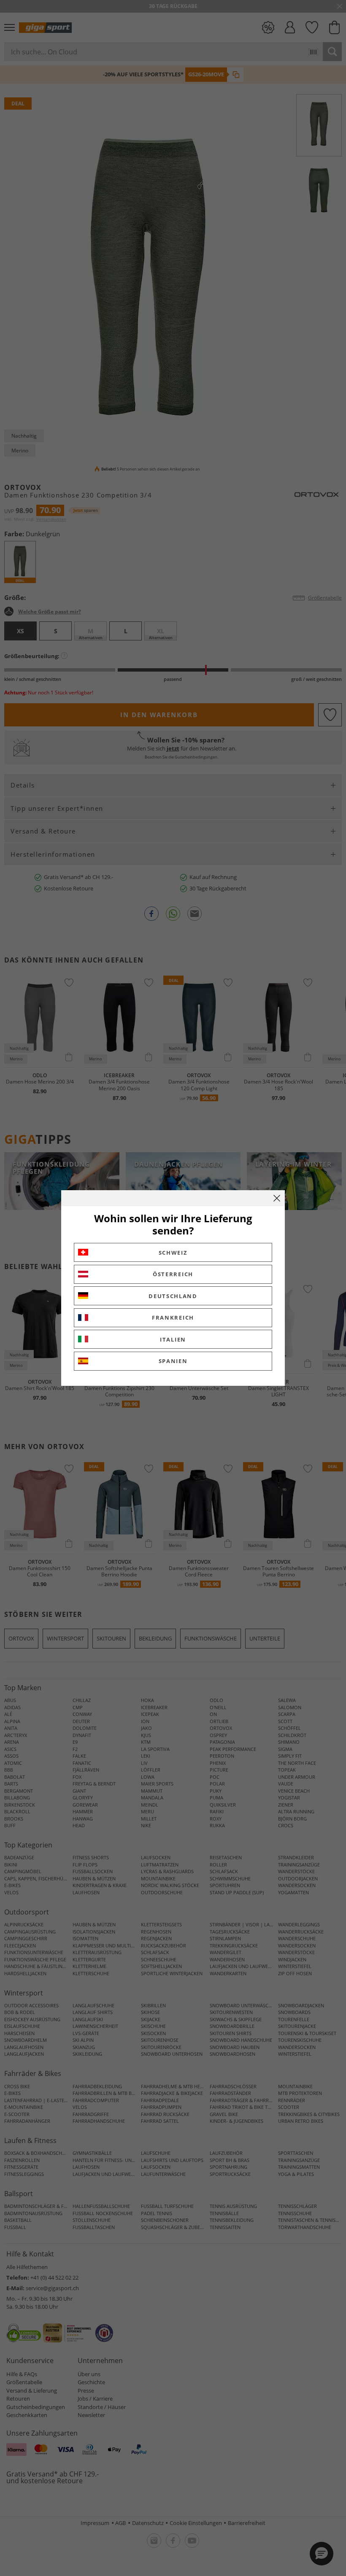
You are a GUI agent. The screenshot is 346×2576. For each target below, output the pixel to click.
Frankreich (173, 1318)
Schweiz (173, 1253)
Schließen (277, 1198)
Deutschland (173, 1296)
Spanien (173, 1361)
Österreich (173, 1274)
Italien (173, 1339)
